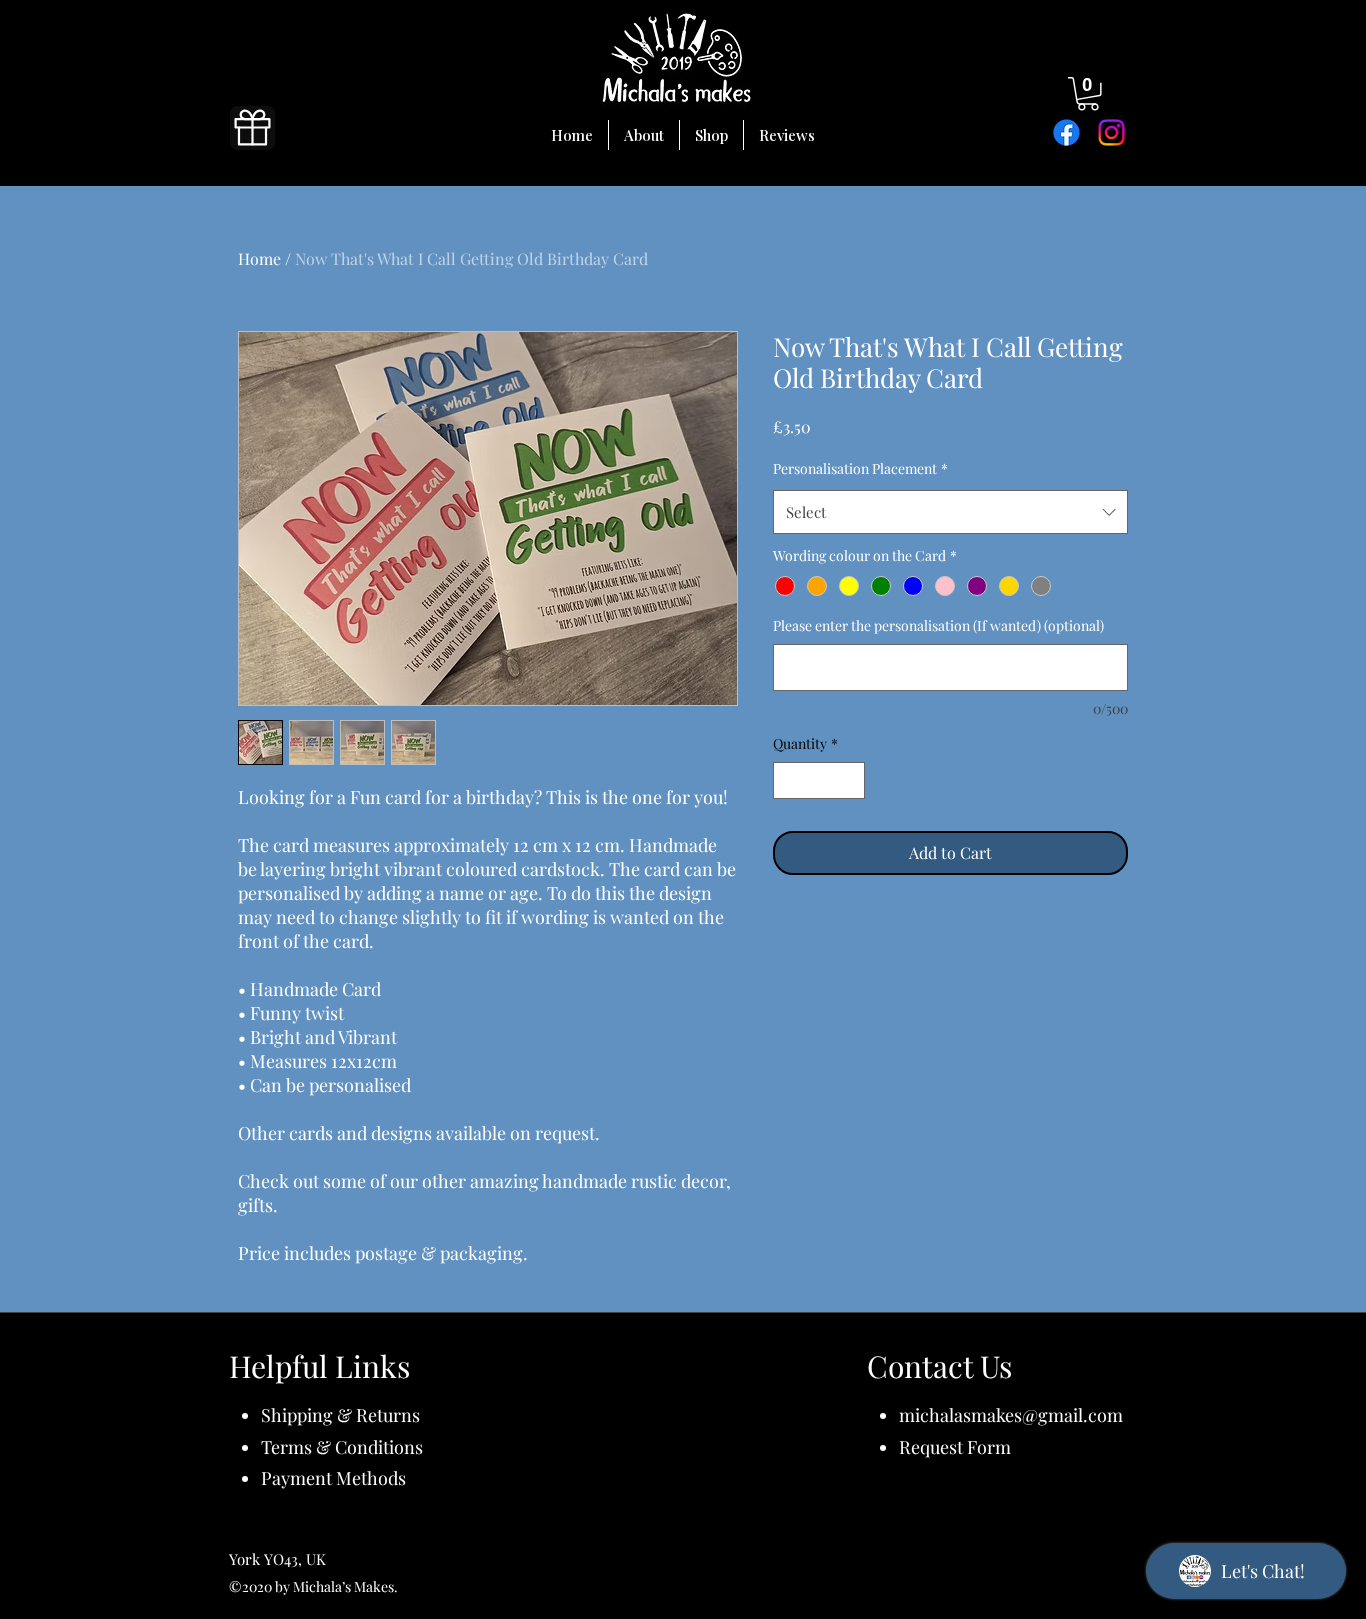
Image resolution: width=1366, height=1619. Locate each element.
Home (259, 258)
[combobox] (950, 512)
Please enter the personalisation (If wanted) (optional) (938, 625)
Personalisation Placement (860, 468)
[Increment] (849, 780)
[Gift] (252, 128)
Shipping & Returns (340, 1415)
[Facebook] (1066, 132)
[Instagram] (1111, 132)
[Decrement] (788, 780)
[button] (1088, 94)
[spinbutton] (819, 780)
